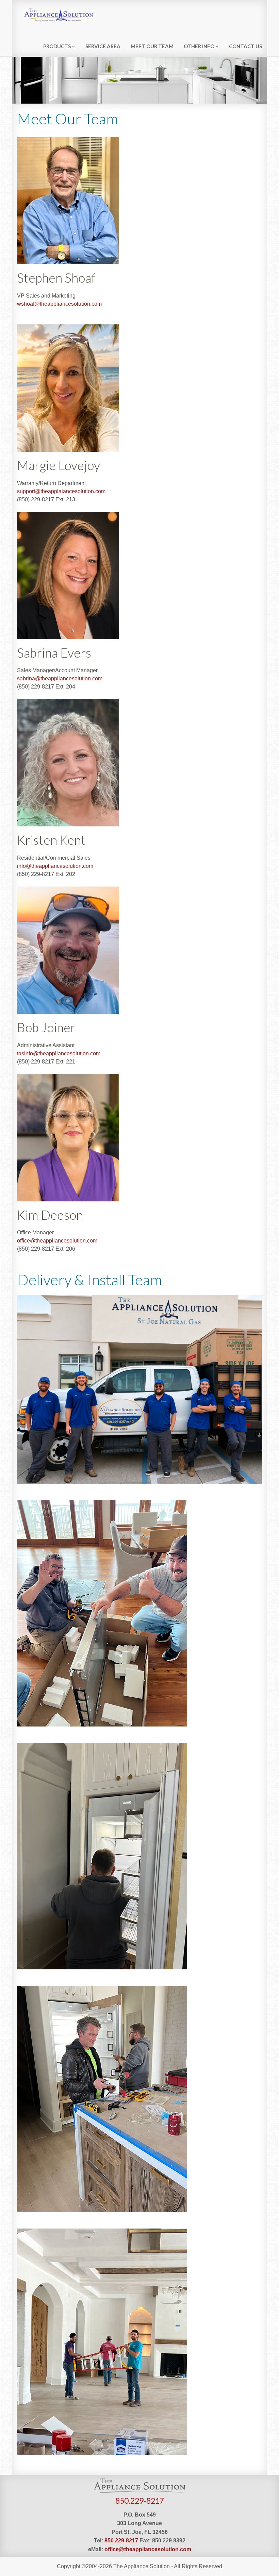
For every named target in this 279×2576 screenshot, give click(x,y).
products (58, 46)
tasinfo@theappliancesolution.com (59, 1053)
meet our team (152, 46)
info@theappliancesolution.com (55, 866)
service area (103, 46)
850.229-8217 (140, 2501)
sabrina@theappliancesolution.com (60, 678)
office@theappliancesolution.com (57, 1241)
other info (200, 46)
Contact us (245, 46)
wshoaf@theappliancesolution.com (59, 304)
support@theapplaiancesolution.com (61, 491)
